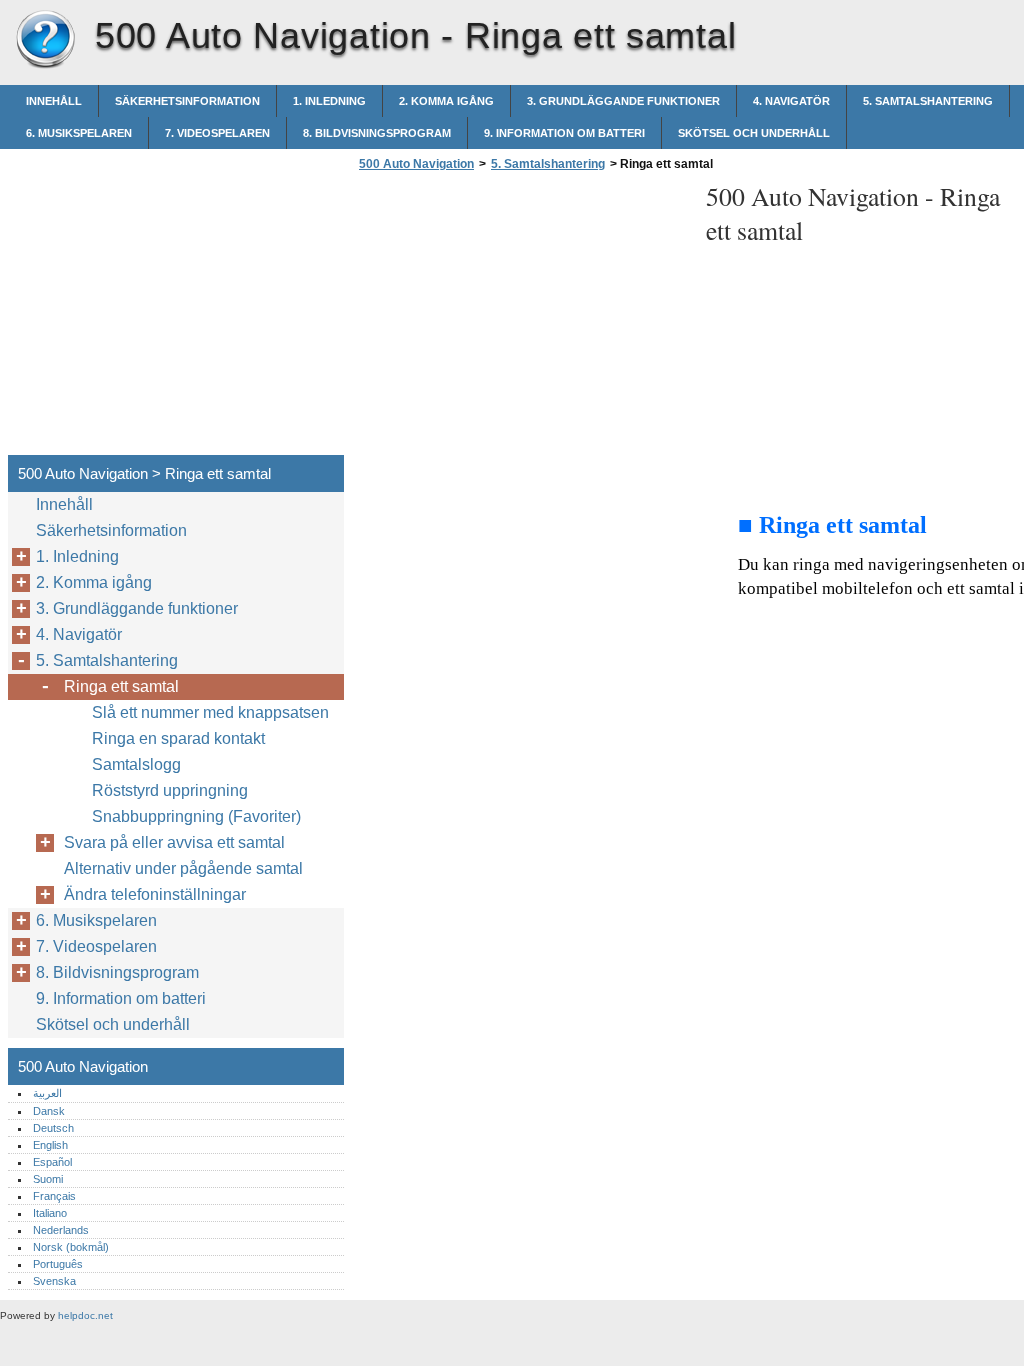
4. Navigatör (791, 101)
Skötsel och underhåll (754, 133)
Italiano (50, 1213)
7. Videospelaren (217, 133)
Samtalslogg (136, 764)
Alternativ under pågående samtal (183, 868)
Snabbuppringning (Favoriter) (196, 816)
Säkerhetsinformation (187, 101)
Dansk (49, 1111)
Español (52, 1162)
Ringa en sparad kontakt (178, 738)
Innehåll (54, 101)
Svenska (54, 1281)
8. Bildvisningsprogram (377, 133)
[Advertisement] (522, 319)
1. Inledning (329, 101)
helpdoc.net (85, 1315)
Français (54, 1196)
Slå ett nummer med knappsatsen (210, 712)
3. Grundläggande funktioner (623, 101)
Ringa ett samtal (121, 686)
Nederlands (61, 1230)
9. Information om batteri (564, 133)
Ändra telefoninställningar (155, 894)
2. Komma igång (446, 101)
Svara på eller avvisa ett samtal (174, 842)
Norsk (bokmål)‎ (71, 1247)
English (50, 1145)
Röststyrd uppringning (170, 790)
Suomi (48, 1179)
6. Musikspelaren (79, 133)
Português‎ (58, 1264)
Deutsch (53, 1128)
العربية (47, 1093)
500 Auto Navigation (45, 40)
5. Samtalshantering (928, 101)
